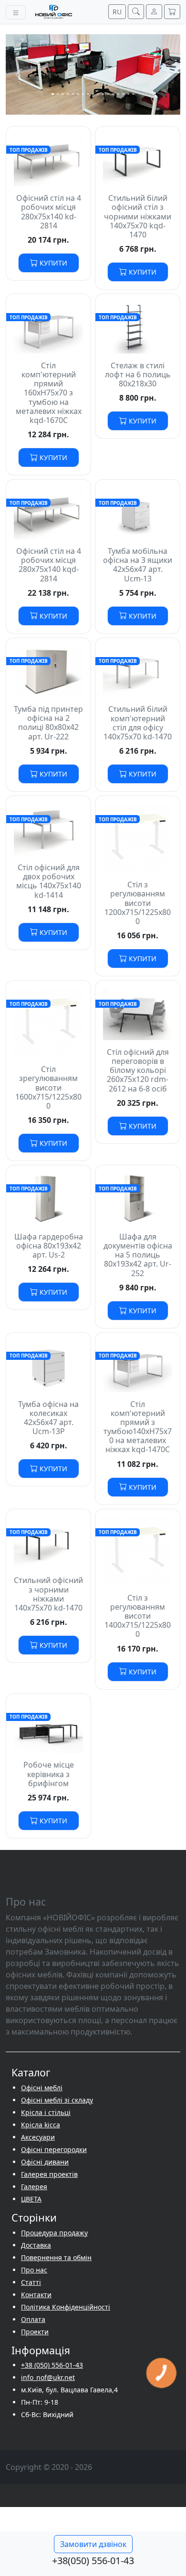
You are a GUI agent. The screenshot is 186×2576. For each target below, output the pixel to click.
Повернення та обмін (56, 2257)
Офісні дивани (45, 2162)
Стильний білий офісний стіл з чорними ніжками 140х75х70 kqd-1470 (138, 216)
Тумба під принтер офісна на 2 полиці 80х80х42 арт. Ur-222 (48, 723)
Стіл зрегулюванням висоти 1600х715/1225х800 (48, 1087)
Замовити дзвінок (93, 2544)
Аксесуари (38, 2137)
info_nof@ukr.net (48, 2377)
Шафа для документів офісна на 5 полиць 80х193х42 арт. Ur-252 (138, 1255)
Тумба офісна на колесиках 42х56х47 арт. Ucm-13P (48, 1418)
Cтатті (31, 2282)
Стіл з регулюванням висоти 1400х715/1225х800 (138, 1616)
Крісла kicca (41, 2125)
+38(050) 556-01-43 (93, 2561)
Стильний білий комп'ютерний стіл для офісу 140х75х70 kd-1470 (138, 723)
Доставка (36, 2245)
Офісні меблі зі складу (57, 2100)
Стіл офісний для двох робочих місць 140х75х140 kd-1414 (49, 881)
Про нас (34, 2270)
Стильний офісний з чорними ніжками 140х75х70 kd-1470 (48, 1594)
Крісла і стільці (46, 2112)
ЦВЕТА (31, 2199)
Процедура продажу (54, 2233)
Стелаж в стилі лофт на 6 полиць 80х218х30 (138, 374)
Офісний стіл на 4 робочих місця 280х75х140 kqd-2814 (49, 565)
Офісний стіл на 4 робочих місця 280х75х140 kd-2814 (49, 212)
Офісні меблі (42, 2088)
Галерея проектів (49, 2174)
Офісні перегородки (54, 2149)
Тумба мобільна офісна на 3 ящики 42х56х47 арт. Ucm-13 (138, 565)
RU (117, 12)
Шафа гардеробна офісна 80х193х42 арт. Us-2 (49, 1246)
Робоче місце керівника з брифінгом (49, 1774)
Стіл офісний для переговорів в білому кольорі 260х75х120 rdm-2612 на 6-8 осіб (138, 1070)
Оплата (33, 2319)
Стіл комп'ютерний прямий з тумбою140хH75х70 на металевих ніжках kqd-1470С (138, 1427)
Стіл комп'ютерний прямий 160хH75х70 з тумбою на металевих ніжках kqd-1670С (49, 393)
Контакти (36, 2295)
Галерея (34, 2187)
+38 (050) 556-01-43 (52, 2365)
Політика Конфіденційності (66, 2307)
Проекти (35, 2332)
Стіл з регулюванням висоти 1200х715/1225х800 (138, 903)
